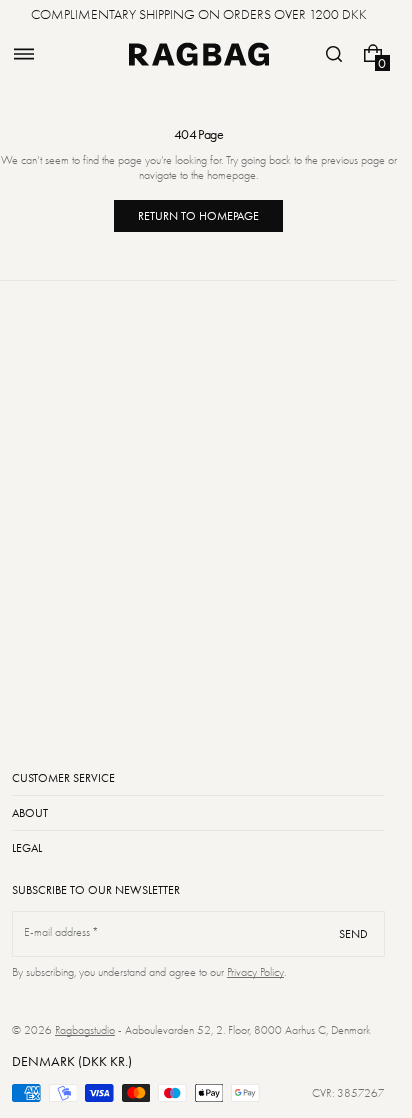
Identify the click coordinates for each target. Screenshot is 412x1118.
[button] (24, 54)
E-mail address (57, 932)
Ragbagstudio (85, 1030)
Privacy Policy (255, 972)
